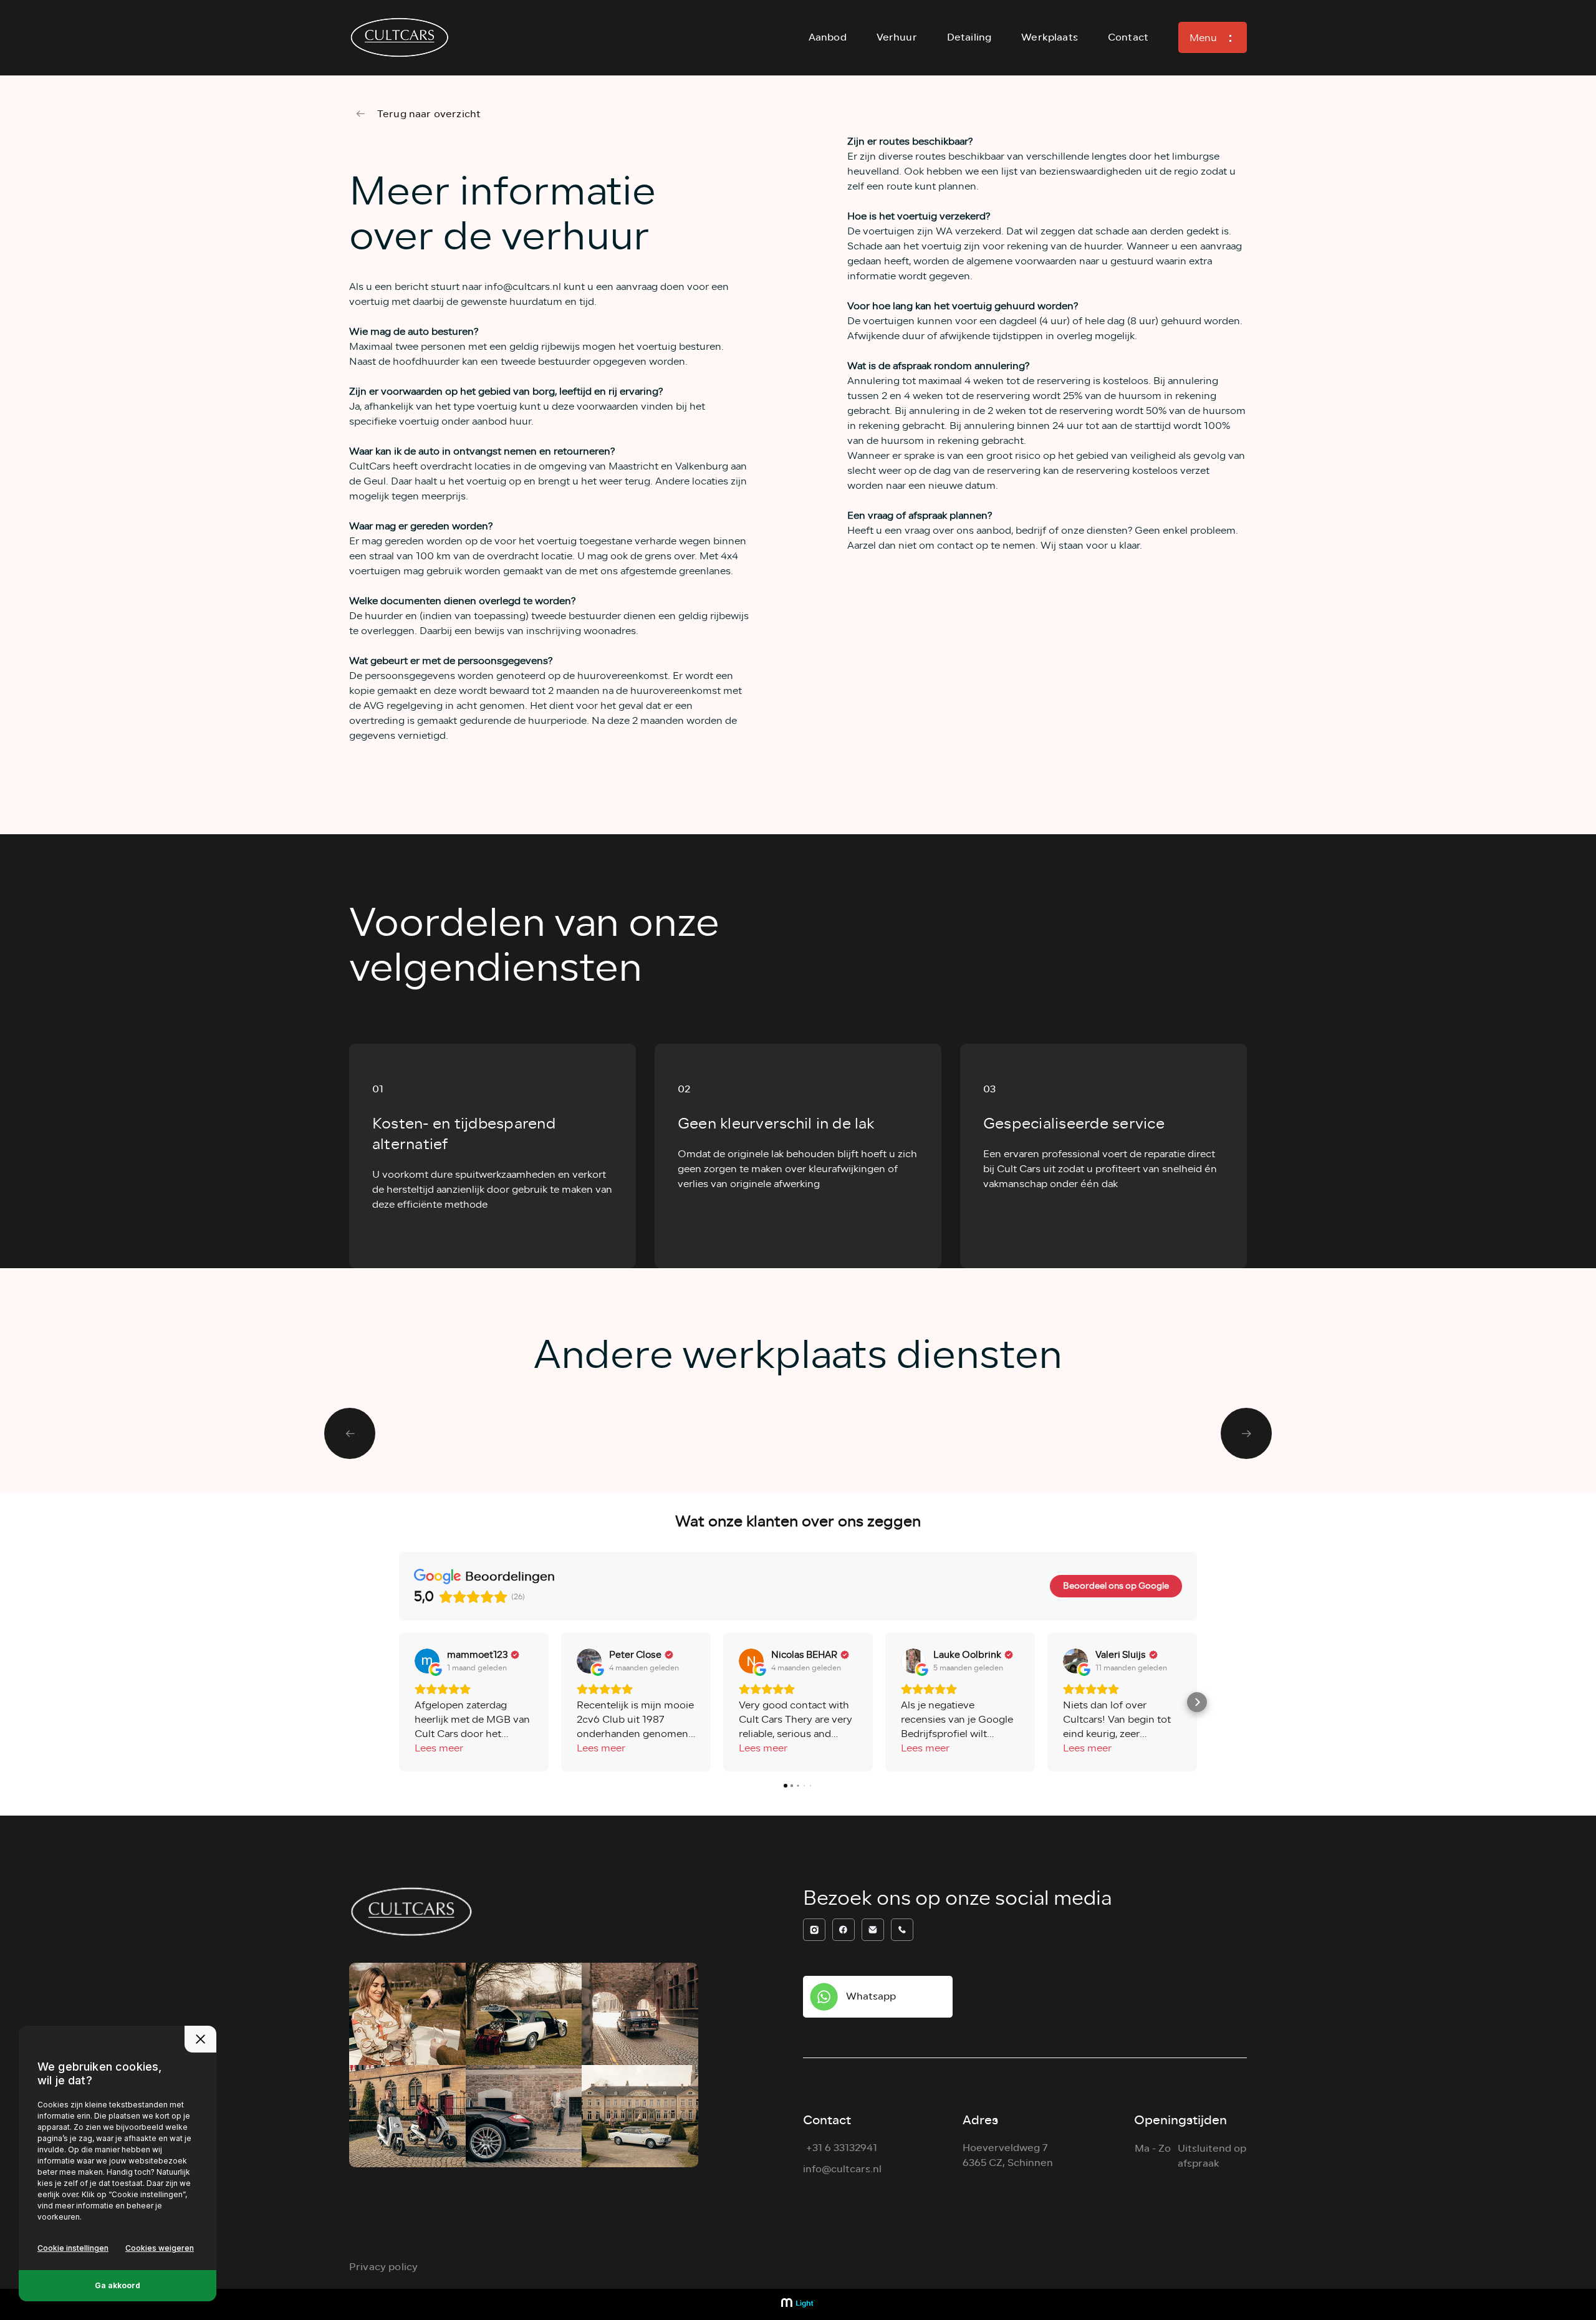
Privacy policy (383, 2267)
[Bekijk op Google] (427, 1661)
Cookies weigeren (160, 2248)
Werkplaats (1050, 37)
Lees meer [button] (439, 1749)
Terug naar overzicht (429, 114)
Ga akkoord (118, 2285)
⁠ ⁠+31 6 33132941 (840, 2148)
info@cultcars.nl (842, 2169)
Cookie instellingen (73, 2248)
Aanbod (828, 37)
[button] (399, 1702)
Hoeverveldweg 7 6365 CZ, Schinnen (1008, 2155)
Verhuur (897, 37)
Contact (1128, 37)
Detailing (969, 37)
